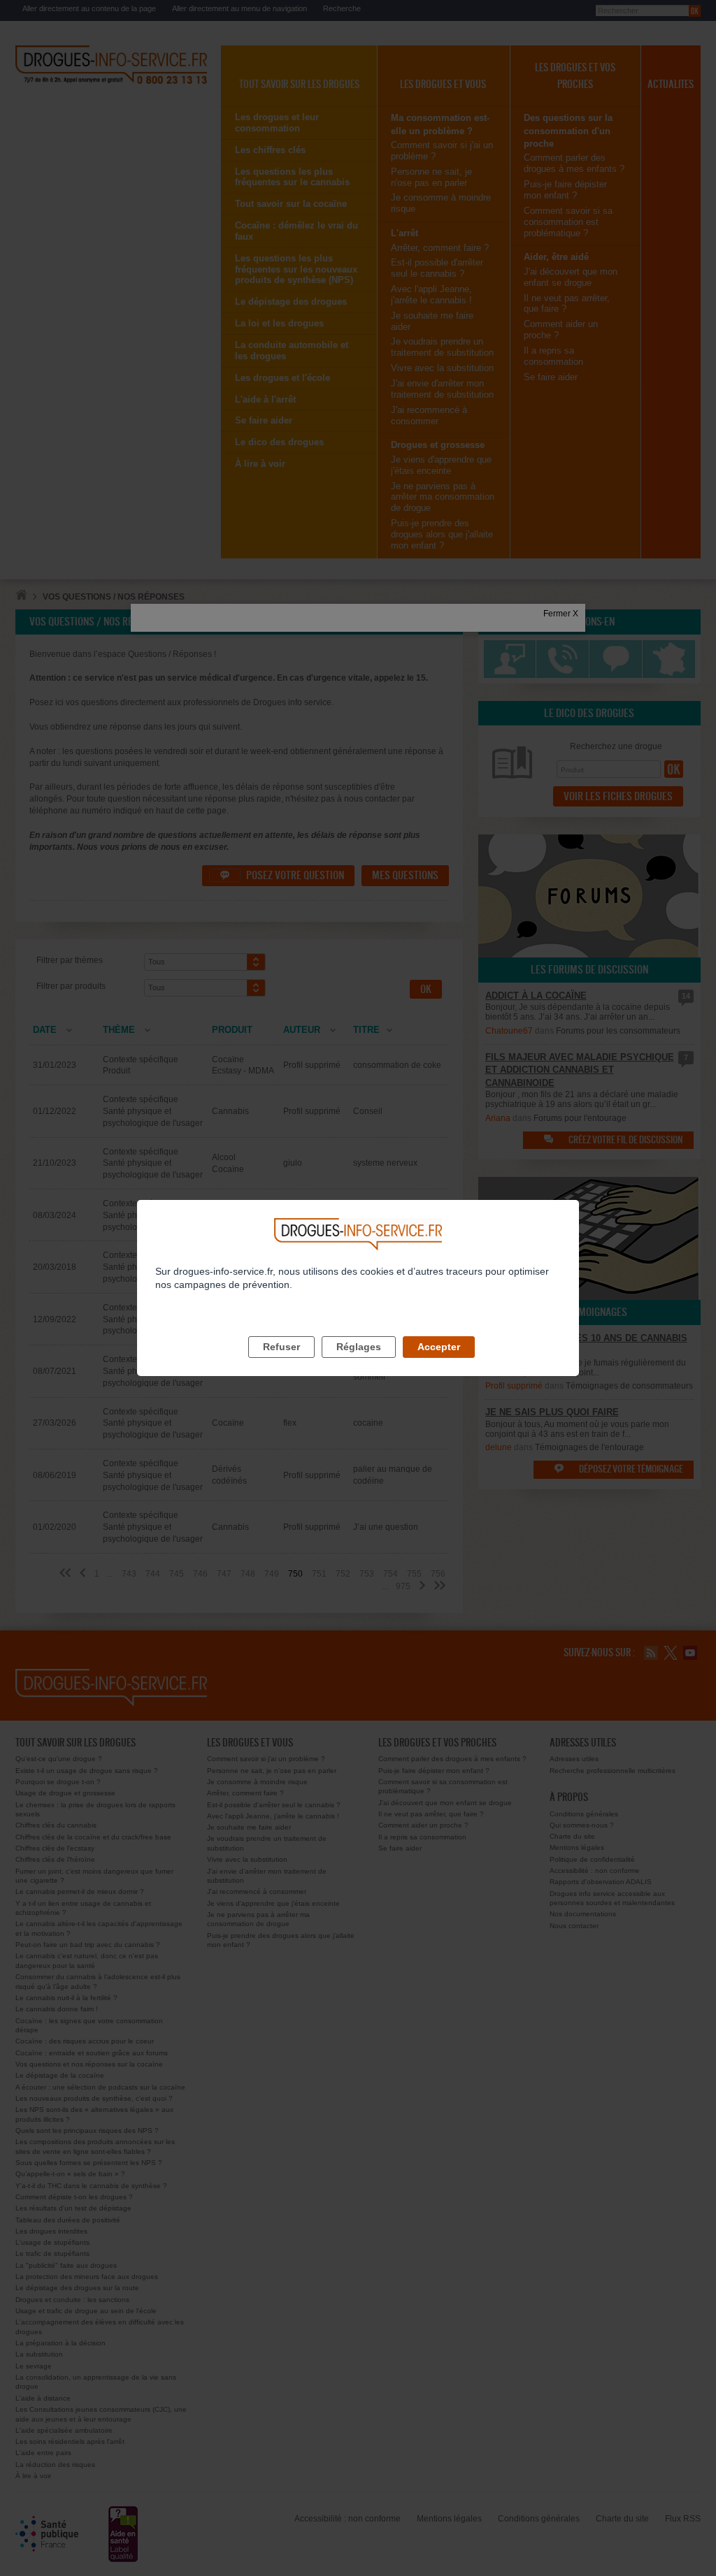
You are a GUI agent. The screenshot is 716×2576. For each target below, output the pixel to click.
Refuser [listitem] (281, 1347)
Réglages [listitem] (359, 1347)
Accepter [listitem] (439, 1347)
